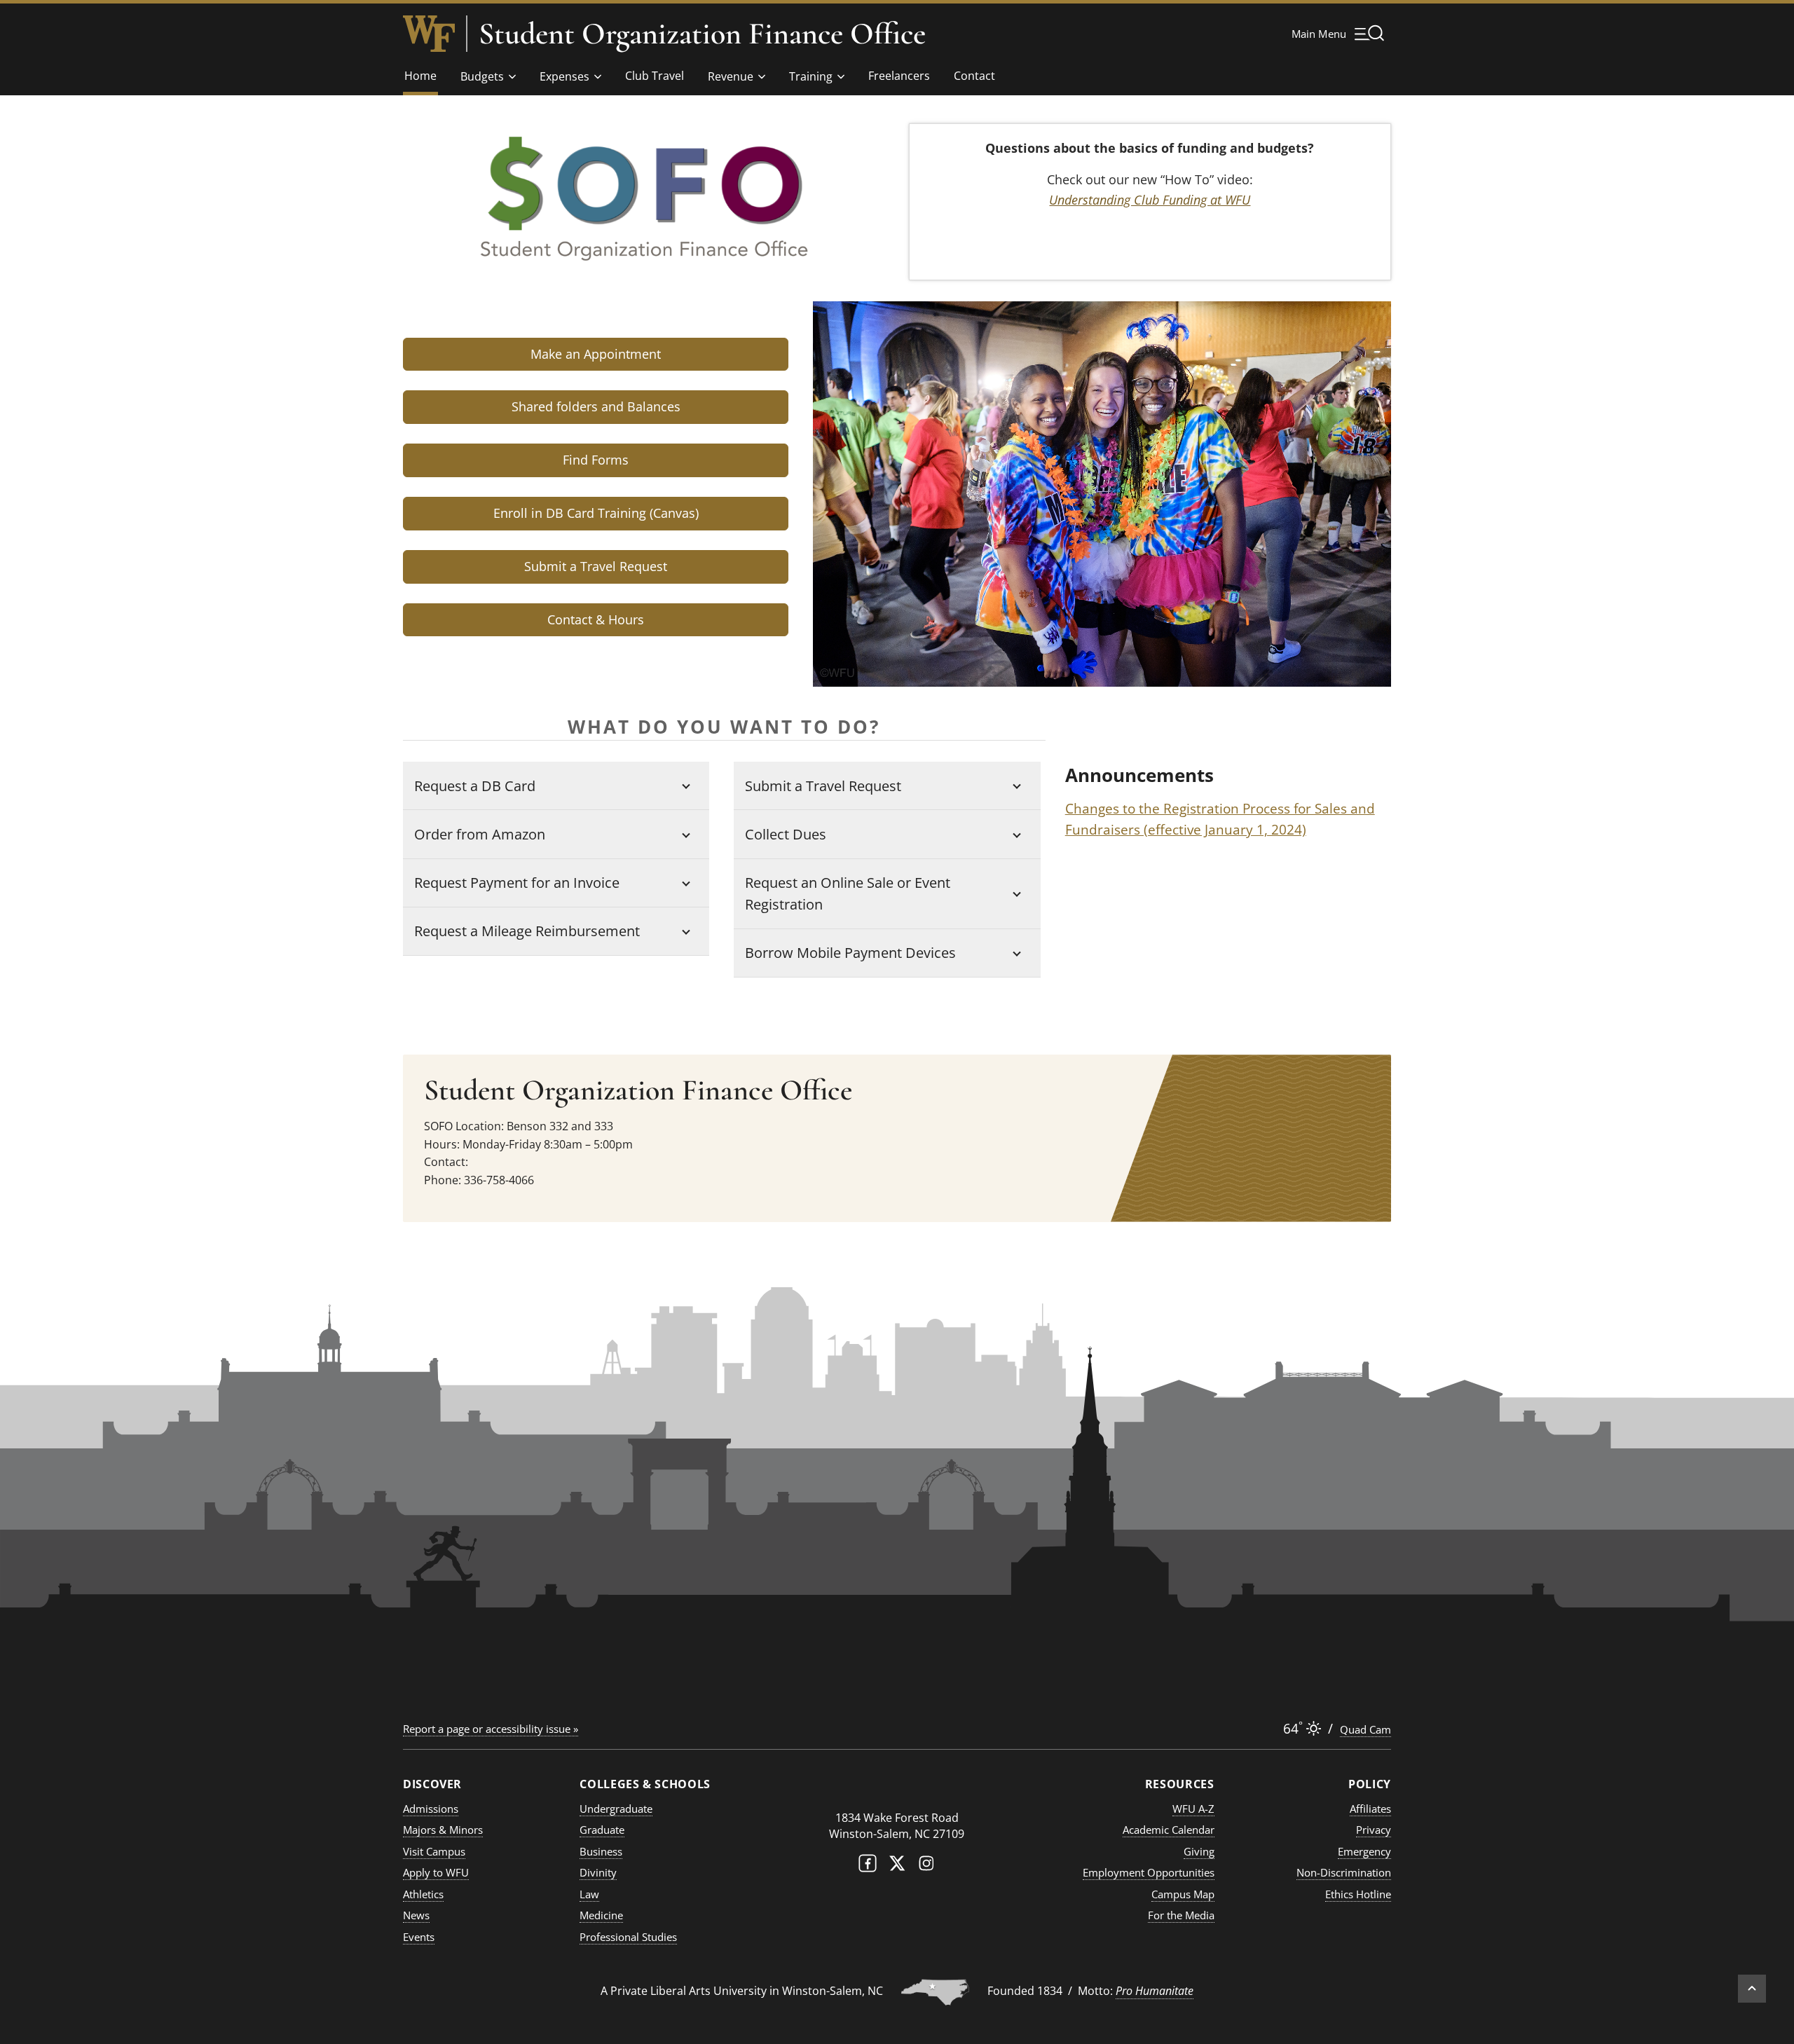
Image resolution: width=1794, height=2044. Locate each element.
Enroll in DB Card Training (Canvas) (596, 513)
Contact (974, 76)
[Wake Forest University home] (429, 34)
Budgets (482, 76)
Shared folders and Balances (596, 406)
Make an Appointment (596, 354)
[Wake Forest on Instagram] (926, 1866)
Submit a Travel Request (596, 566)
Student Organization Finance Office (702, 34)
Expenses (564, 76)
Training (811, 76)
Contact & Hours (596, 619)
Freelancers (899, 76)
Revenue (731, 76)
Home (420, 76)
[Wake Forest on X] (897, 1866)
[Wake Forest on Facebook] (868, 1866)
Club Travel (655, 76)
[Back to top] (1752, 1989)
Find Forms (596, 460)
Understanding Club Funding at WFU (1150, 200)
